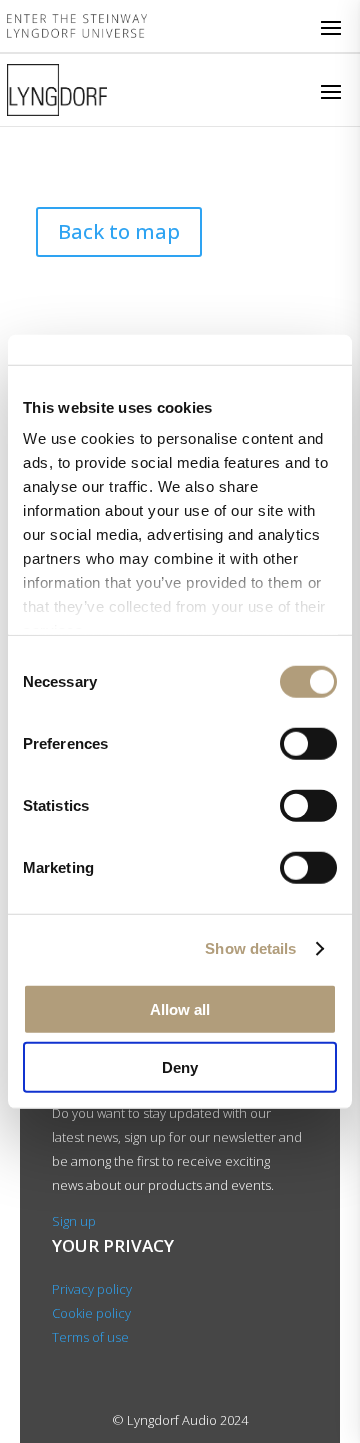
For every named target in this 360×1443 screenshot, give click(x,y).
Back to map (119, 231)
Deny (180, 1067)
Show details (250, 948)
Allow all (180, 1008)
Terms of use (90, 1337)
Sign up (74, 1221)
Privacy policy (92, 1289)
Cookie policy (91, 1313)
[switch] (308, 743)
